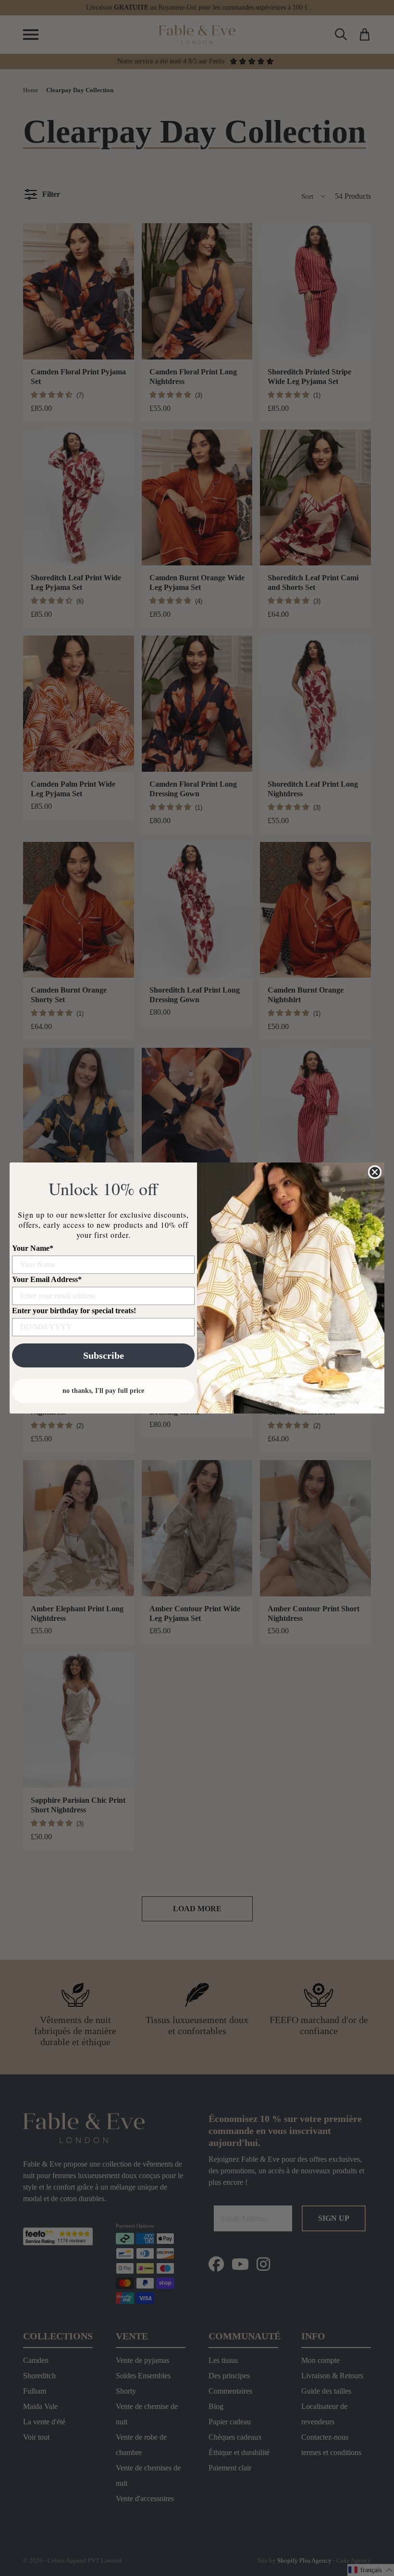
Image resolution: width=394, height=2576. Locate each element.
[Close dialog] (375, 1172)
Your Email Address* (47, 1279)
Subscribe (104, 1355)
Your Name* (33, 1248)
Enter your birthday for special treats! (74, 1311)
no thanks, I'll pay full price (103, 1391)
